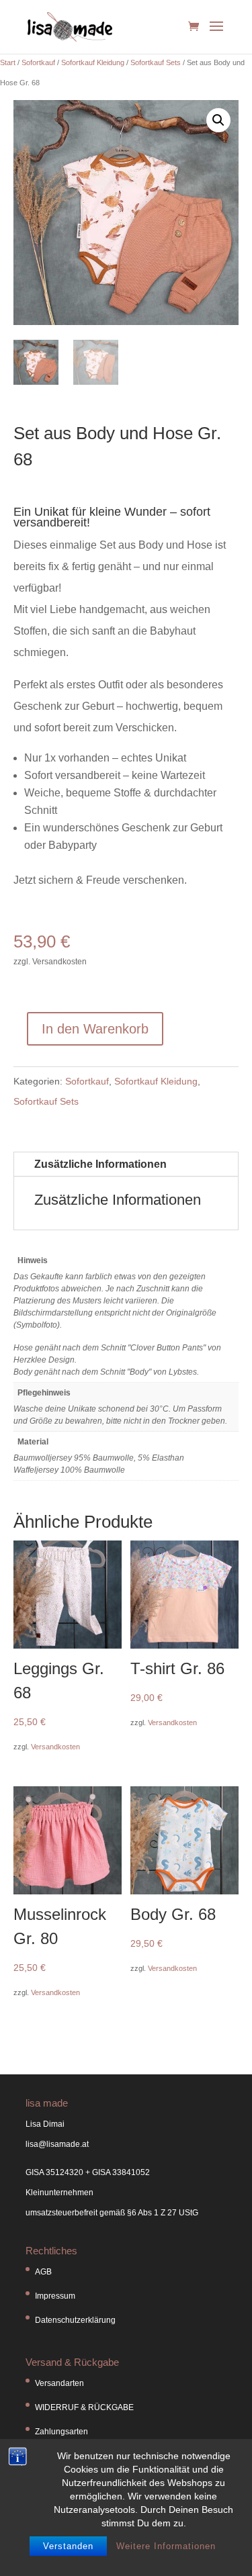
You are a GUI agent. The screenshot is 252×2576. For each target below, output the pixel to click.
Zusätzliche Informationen (100, 1164)
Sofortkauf (38, 62)
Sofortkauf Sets (156, 62)
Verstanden (68, 2546)
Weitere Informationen (166, 2546)
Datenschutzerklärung (75, 2320)
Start (8, 62)
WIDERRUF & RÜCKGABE (84, 2407)
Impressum (55, 2296)
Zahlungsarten (61, 2432)
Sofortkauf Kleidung (93, 62)
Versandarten (59, 2383)
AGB (43, 2272)
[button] (218, 120)
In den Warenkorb (95, 1029)
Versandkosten (55, 1747)
